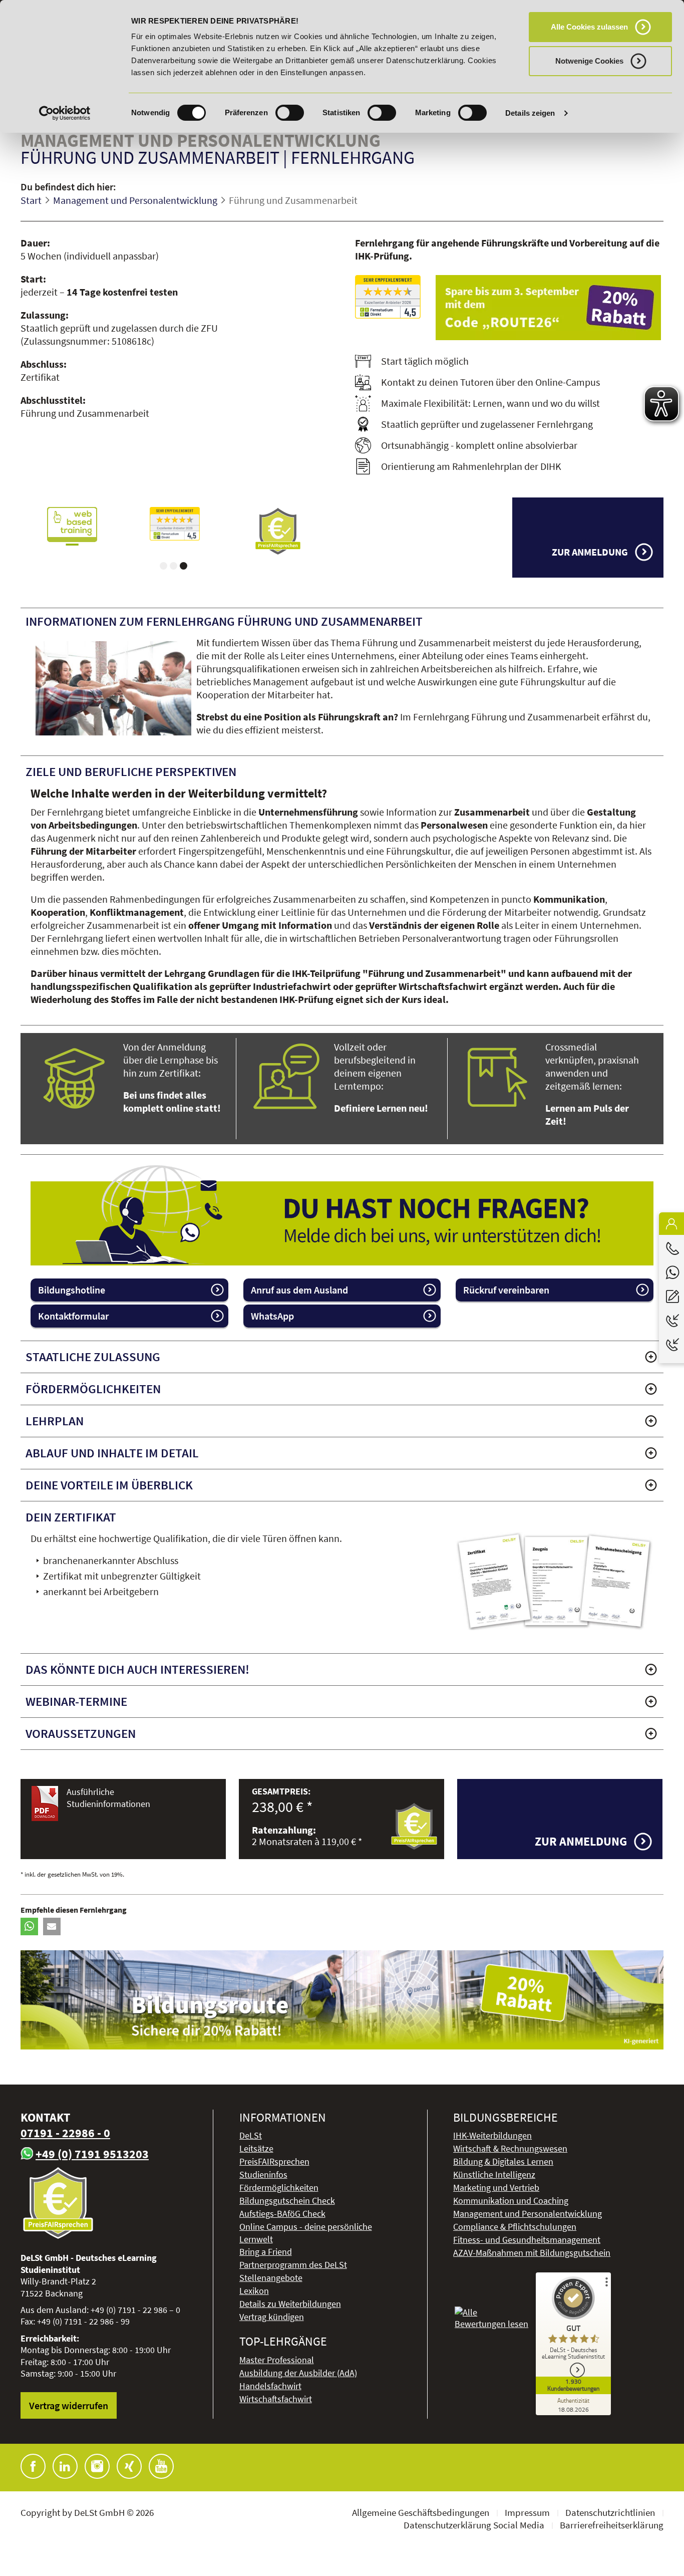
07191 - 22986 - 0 (65, 2133)
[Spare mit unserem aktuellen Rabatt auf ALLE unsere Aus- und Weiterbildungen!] (550, 308)
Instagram (97, 2466)
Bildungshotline (72, 1290)
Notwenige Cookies (589, 61)
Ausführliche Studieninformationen (108, 1797)
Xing (129, 2466)
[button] (29, 1926)
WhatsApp (272, 1316)
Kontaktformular (73, 1316)
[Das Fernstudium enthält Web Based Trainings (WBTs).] (72, 526)
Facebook (33, 2466)
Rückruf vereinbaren (506, 1290)
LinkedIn (65, 2466)
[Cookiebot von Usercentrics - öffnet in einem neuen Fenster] (65, 113)
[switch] (290, 113)
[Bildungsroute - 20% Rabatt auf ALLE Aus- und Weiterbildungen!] (342, 2000)
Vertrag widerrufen (69, 2405)
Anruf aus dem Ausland (299, 1290)
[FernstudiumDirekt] (388, 297)
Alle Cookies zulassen (589, 27)
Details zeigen (530, 113)
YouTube (161, 2466)
